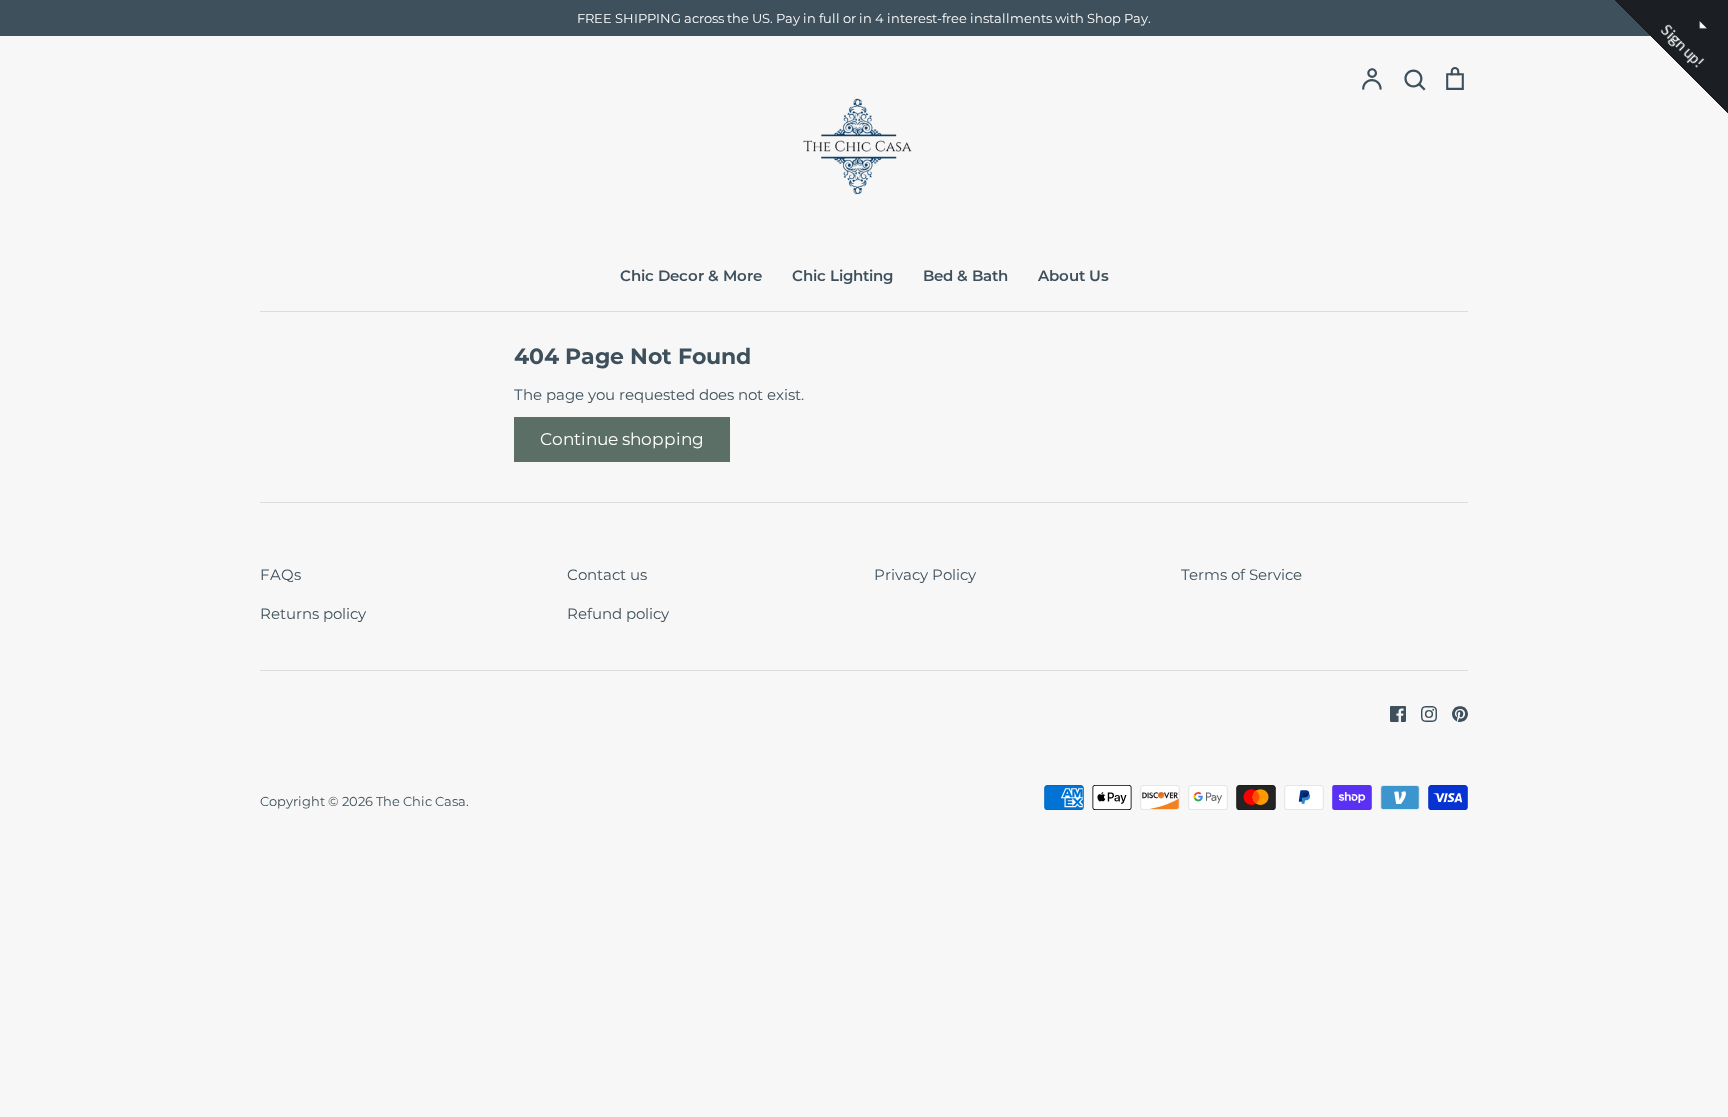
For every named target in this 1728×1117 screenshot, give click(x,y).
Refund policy (618, 613)
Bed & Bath (965, 275)
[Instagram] (1421, 712)
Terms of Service (1241, 574)
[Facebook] (1390, 712)
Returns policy (313, 613)
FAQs (280, 574)
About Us (1073, 275)
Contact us (607, 574)
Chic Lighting (842, 275)
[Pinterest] (1452, 712)
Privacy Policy (925, 574)
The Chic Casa (421, 801)
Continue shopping (622, 439)
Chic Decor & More (691, 275)
